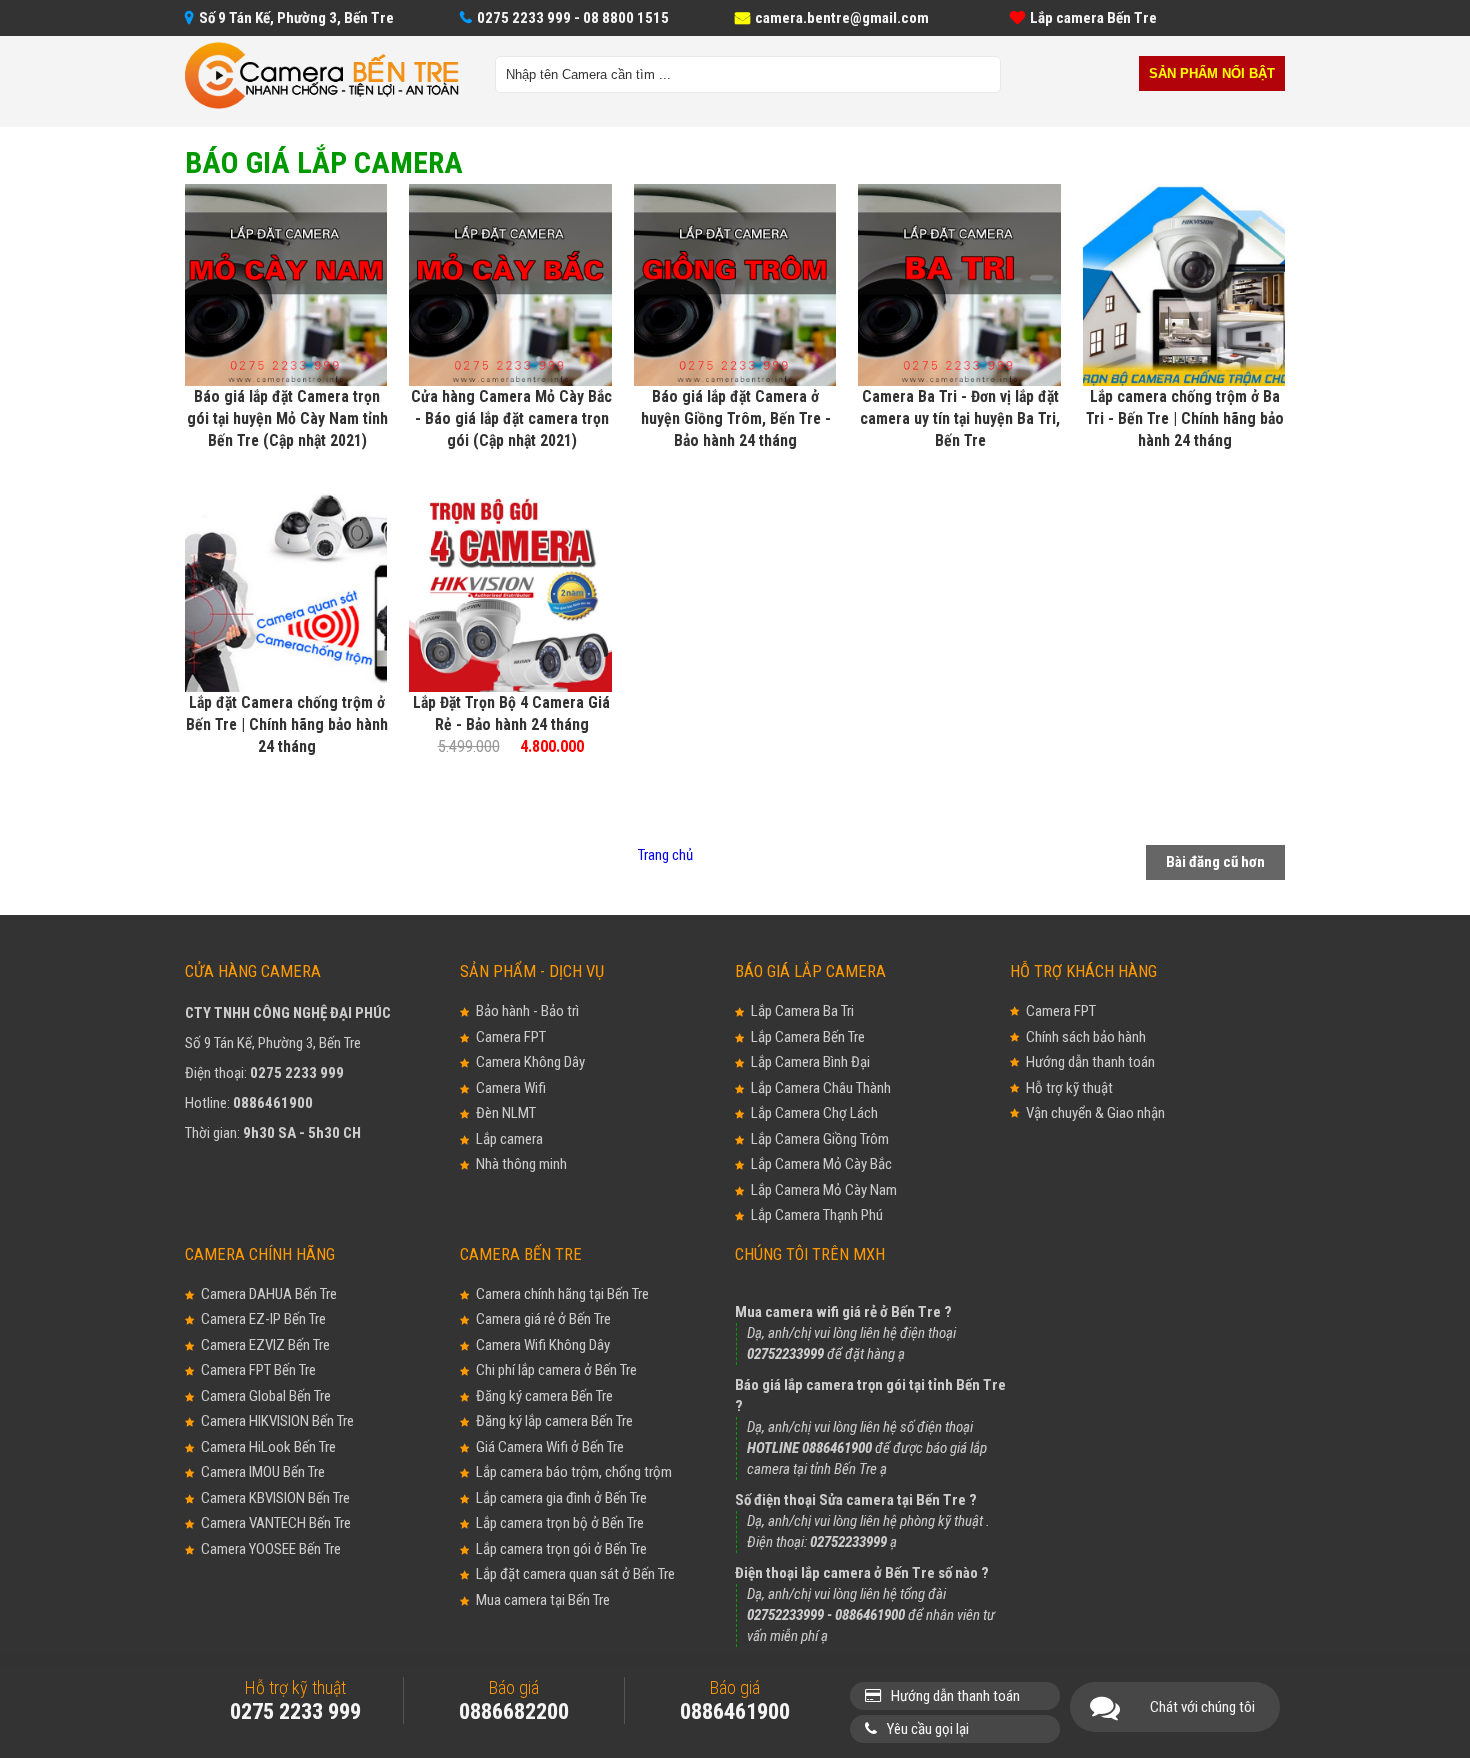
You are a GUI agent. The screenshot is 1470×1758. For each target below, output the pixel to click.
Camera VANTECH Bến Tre (276, 1523)
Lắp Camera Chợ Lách (814, 1113)
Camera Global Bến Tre (266, 1396)
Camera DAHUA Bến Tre (269, 1294)
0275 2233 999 (297, 1073)
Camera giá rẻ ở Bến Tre (543, 1319)
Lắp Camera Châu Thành (821, 1088)
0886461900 (273, 1103)
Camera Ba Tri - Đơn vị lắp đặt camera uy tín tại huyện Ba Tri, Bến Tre (960, 418)
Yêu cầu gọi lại (928, 1729)
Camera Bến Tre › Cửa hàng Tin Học (322, 76)
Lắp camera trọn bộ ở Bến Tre (560, 1523)
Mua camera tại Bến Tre (543, 1600)
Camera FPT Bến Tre (258, 1370)
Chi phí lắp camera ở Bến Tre (556, 1370)
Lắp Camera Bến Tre (808, 1037)
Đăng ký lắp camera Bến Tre (554, 1421)
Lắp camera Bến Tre (1093, 18)
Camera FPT (511, 1037)
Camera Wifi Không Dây (543, 1345)
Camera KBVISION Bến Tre (275, 1498)
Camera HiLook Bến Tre (268, 1447)
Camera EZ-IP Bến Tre (263, 1319)
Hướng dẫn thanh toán (1090, 1062)
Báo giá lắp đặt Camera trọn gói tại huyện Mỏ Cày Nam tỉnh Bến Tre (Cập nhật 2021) (287, 418)
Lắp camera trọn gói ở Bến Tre (561, 1549)
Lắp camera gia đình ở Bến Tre (561, 1498)
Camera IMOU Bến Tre (263, 1472)
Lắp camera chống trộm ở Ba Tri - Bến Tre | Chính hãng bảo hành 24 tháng (1185, 418)
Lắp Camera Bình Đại (810, 1062)
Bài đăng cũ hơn (1215, 862)
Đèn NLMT (506, 1113)
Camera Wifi (511, 1088)
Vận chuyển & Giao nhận (1095, 1113)
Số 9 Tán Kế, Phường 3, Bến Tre (296, 18)
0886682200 (514, 1711)
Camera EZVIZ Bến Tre (265, 1345)
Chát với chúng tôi (1202, 1707)
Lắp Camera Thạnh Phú (817, 1215)
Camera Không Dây (530, 1062)
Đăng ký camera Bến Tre (544, 1396)
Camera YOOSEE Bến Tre (271, 1549)
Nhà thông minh (521, 1164)
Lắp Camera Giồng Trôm (820, 1139)
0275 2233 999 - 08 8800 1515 (573, 18)
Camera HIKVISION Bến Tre (277, 1421)
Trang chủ (665, 855)
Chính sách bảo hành (1086, 1037)
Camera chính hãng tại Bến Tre (562, 1294)
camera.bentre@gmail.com (842, 18)
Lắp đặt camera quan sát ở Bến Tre (575, 1574)
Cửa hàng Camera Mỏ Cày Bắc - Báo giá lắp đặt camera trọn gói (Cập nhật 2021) (511, 418)
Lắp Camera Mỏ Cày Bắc (821, 1164)
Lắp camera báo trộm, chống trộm (574, 1472)
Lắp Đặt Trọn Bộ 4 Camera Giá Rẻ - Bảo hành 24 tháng (511, 713)
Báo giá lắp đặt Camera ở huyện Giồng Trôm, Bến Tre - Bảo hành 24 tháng (736, 418)
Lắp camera (509, 1139)
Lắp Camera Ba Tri (802, 1011)
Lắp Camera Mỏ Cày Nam (824, 1190)
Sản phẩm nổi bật (1212, 73)
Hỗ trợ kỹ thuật (1069, 1088)
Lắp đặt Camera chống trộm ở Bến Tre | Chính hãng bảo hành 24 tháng (287, 724)
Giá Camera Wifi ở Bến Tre (550, 1447)
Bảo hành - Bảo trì (527, 1011)
